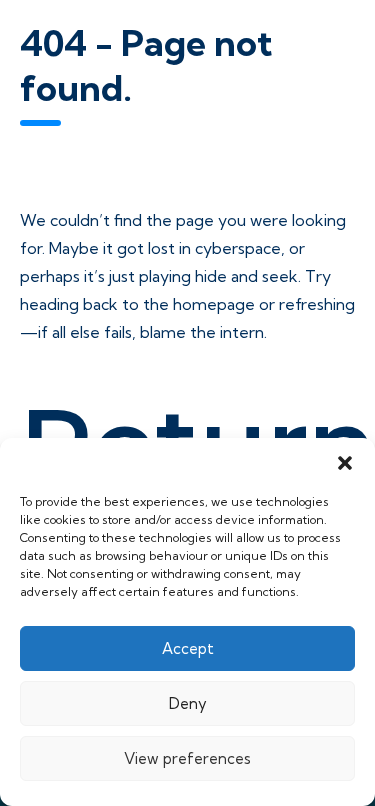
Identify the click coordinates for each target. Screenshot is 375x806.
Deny (188, 703)
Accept (188, 648)
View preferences (187, 758)
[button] (345, 463)
